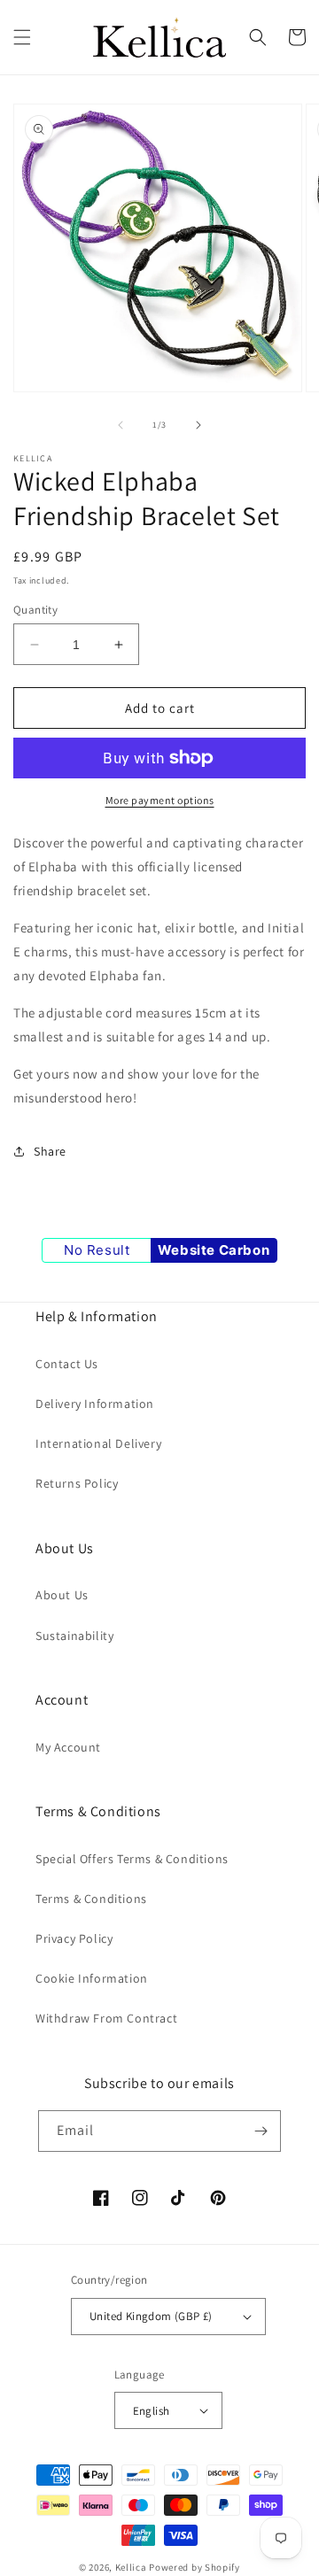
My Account (68, 1747)
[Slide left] (121, 425)
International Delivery (98, 1443)
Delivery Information (95, 1404)
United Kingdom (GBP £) (151, 2316)
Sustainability (74, 1636)
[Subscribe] (261, 2131)
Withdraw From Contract (106, 2018)
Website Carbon (214, 1250)
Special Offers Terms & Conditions (132, 1859)
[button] (22, 37)
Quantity (35, 610)
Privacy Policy (74, 1938)
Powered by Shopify (195, 2567)
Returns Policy (77, 1483)
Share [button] (50, 1151)
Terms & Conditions (91, 1899)
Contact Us (67, 1364)
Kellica (131, 2567)
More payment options (160, 800)
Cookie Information (92, 1978)
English (152, 2411)
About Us (62, 1595)
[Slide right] (198, 425)
